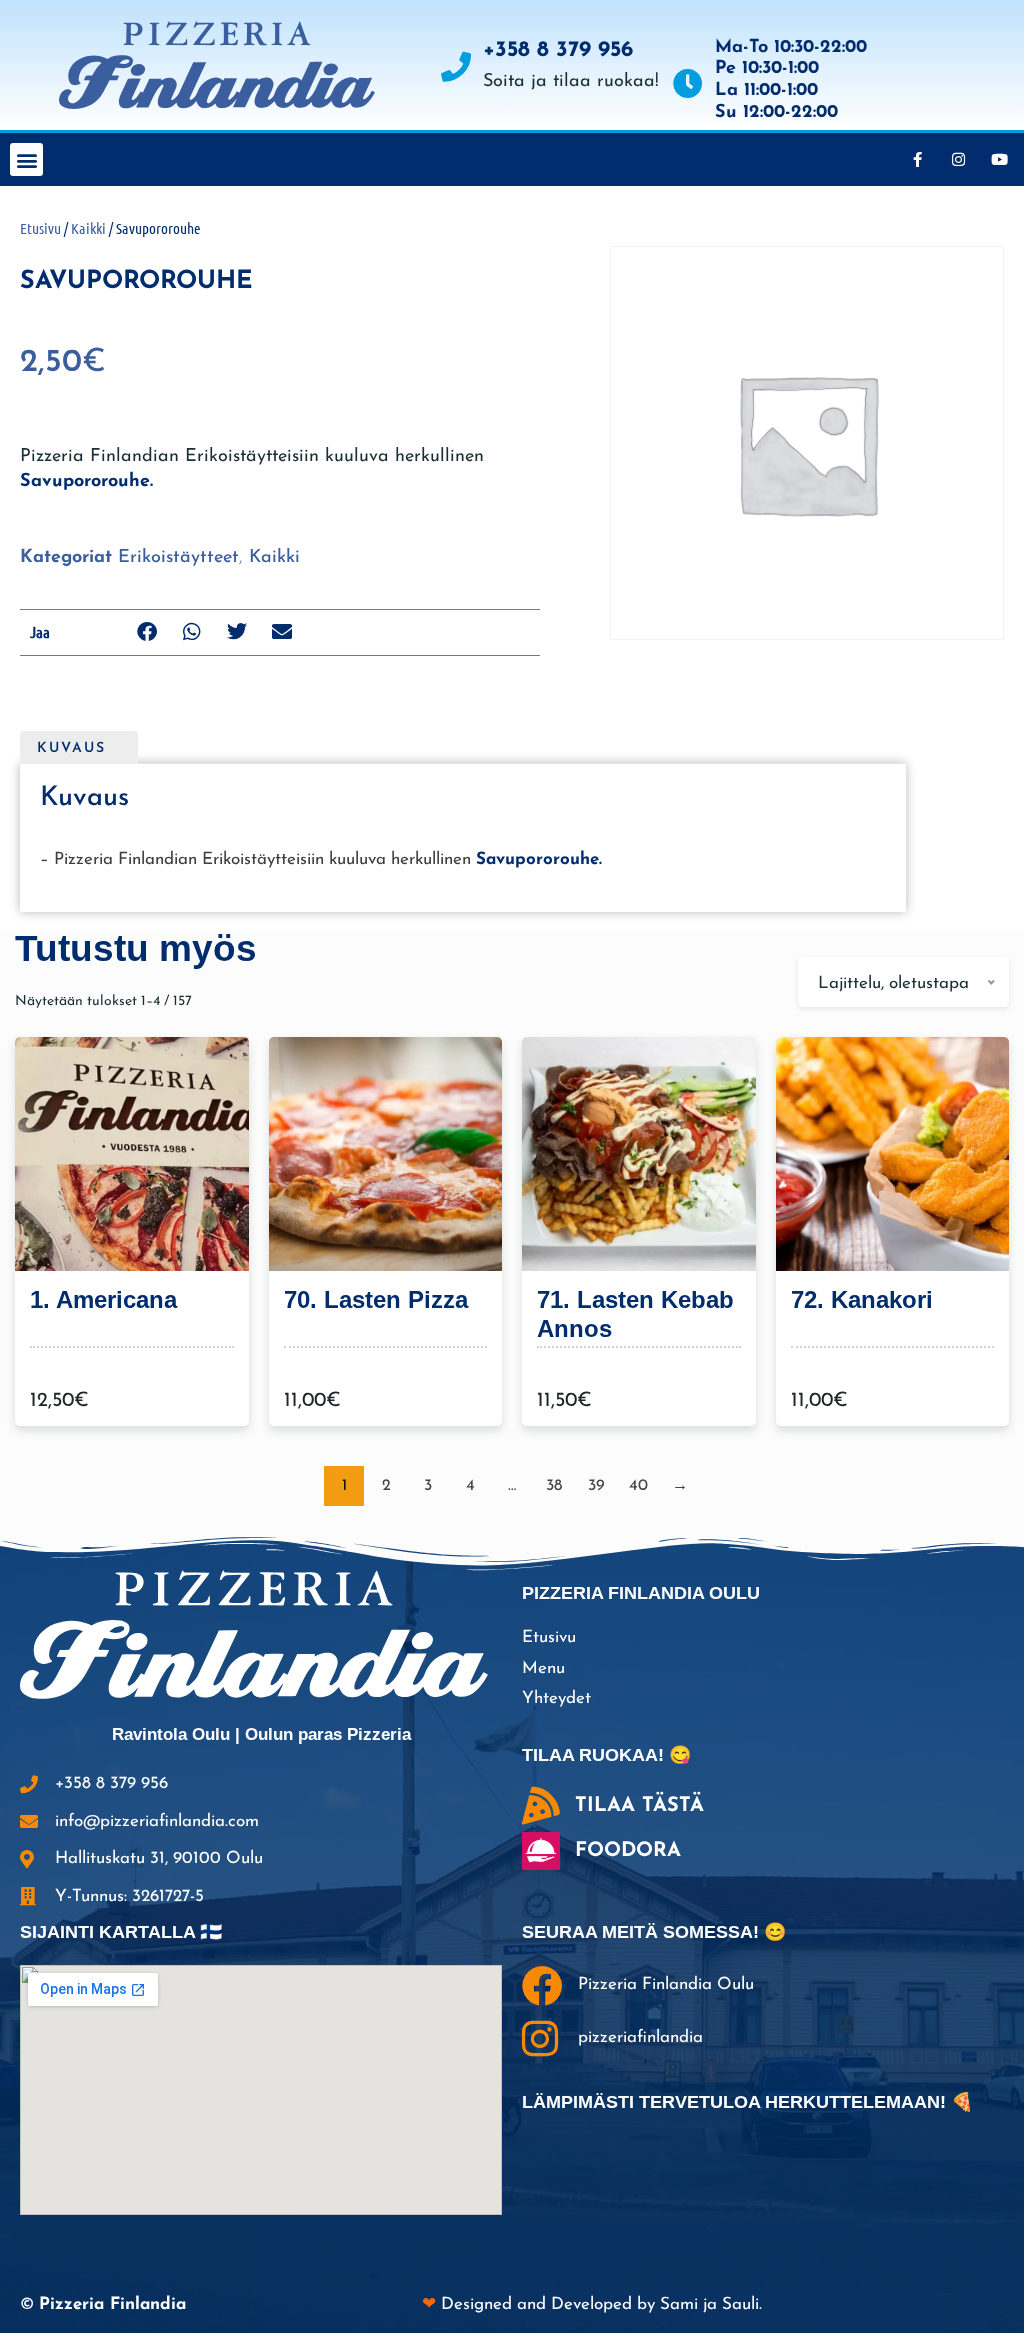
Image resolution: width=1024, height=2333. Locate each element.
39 (596, 1486)
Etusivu (40, 228)
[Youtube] (999, 160)
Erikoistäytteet (178, 558)
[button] (26, 159)
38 (554, 1486)
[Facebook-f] (917, 160)
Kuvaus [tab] (71, 748)
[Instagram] (958, 160)
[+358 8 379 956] (456, 67)
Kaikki (88, 228)
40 (638, 1486)
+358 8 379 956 (558, 50)
